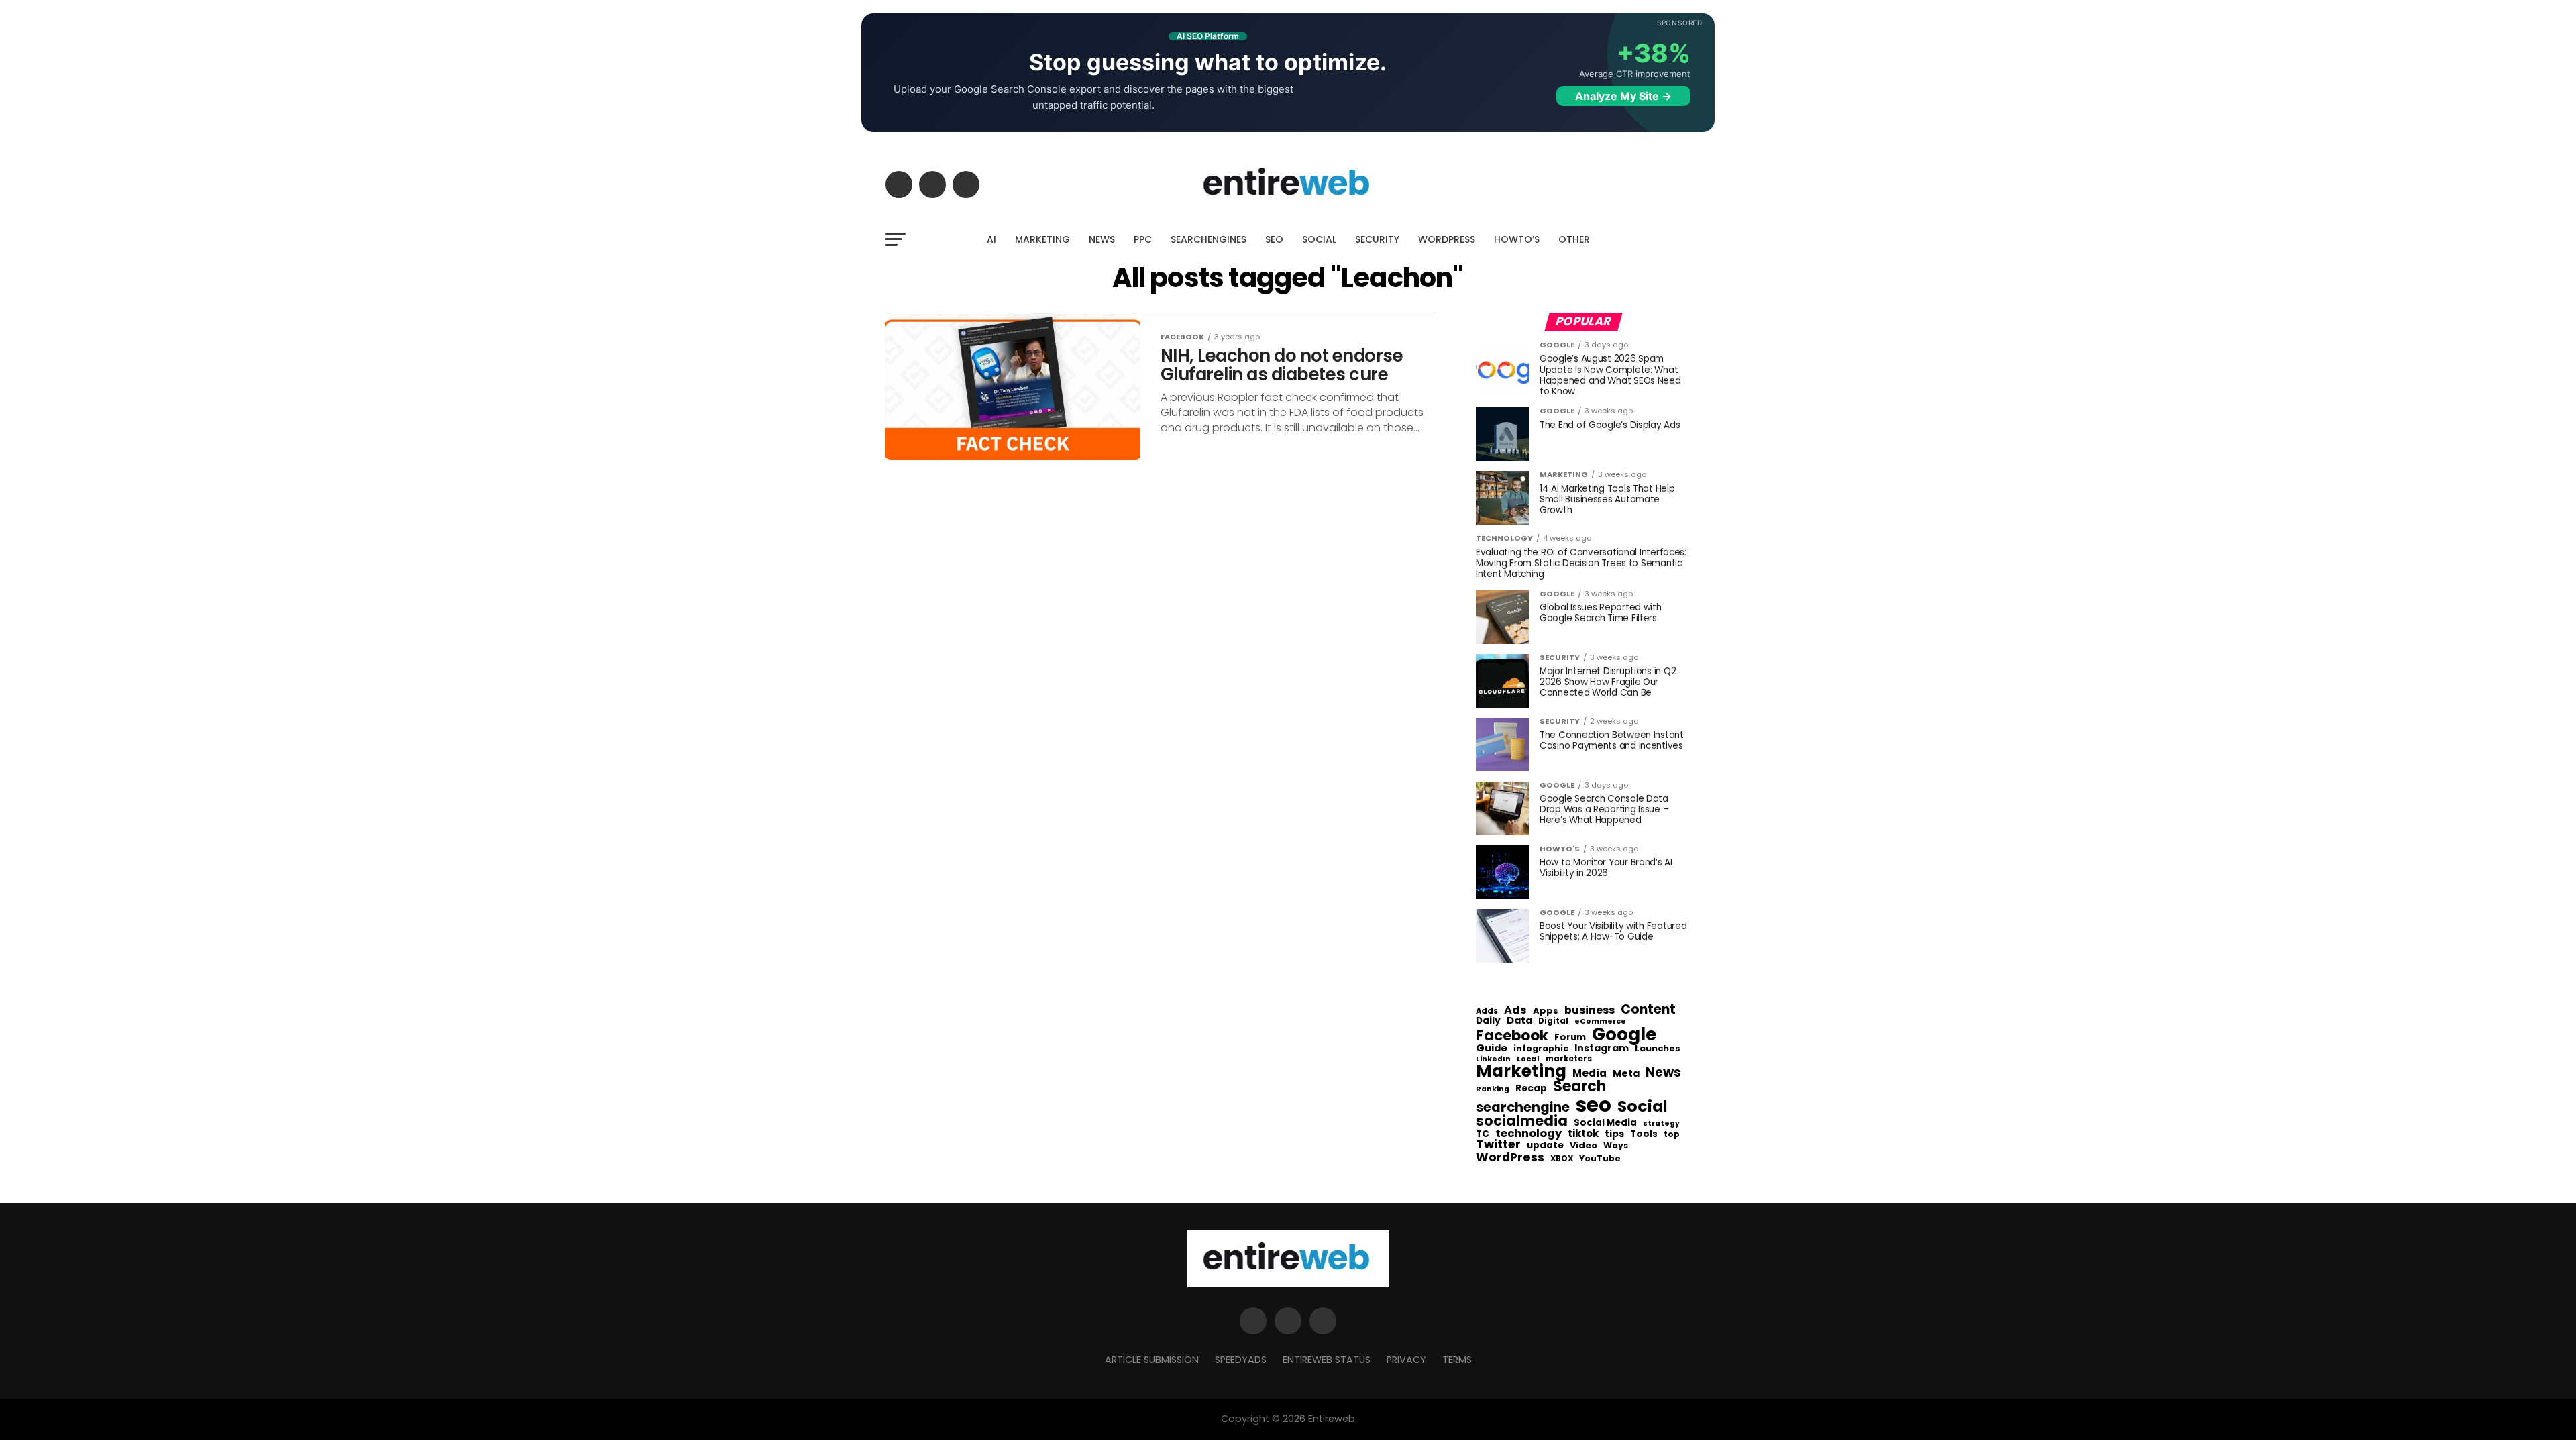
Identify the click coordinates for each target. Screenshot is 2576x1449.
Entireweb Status (1327, 1360)
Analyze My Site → (1623, 96)
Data (1519, 1021)
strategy (1661, 1124)
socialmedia (1522, 1121)
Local (1528, 1059)
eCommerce (1600, 1022)
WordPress (1510, 1157)
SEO (1274, 239)
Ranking (1493, 1090)
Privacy (1406, 1360)
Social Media (1605, 1123)
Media (1590, 1073)
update (1545, 1146)
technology (1528, 1134)
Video (1584, 1146)
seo (1594, 1105)
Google (1624, 1034)
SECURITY (1377, 239)
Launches (1658, 1049)
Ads (1515, 1010)
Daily (1488, 1021)
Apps (1546, 1011)
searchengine (1523, 1108)
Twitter (1498, 1145)
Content (1648, 1009)
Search (1579, 1087)
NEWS (1102, 239)
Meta (1626, 1074)
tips (1614, 1134)
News (1663, 1073)
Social (1643, 1106)
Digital (1553, 1022)
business (1590, 1010)
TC (1483, 1134)
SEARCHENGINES (1209, 239)
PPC (1143, 239)
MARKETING (1042, 239)
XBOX (1562, 1159)
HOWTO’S (1517, 239)
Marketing (1521, 1072)
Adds (1487, 1012)
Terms (1457, 1360)
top (1672, 1134)
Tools (1644, 1134)
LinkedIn (1493, 1060)
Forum (1570, 1038)
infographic (1541, 1049)
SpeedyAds (1241, 1360)
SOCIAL (1319, 239)
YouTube (1600, 1159)
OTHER (1574, 239)
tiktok (1583, 1134)
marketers (1569, 1059)
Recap (1531, 1089)
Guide (1492, 1048)
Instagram (1602, 1048)
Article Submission (1152, 1360)
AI (991, 239)
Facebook (1512, 1035)
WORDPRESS (1447, 239)
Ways (1616, 1146)
